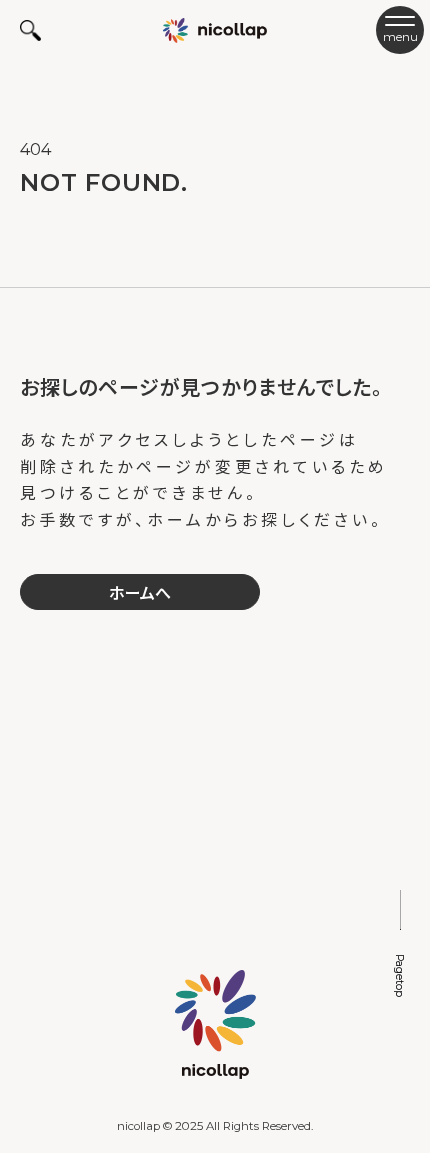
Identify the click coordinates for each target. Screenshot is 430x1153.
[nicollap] (215, 29)
